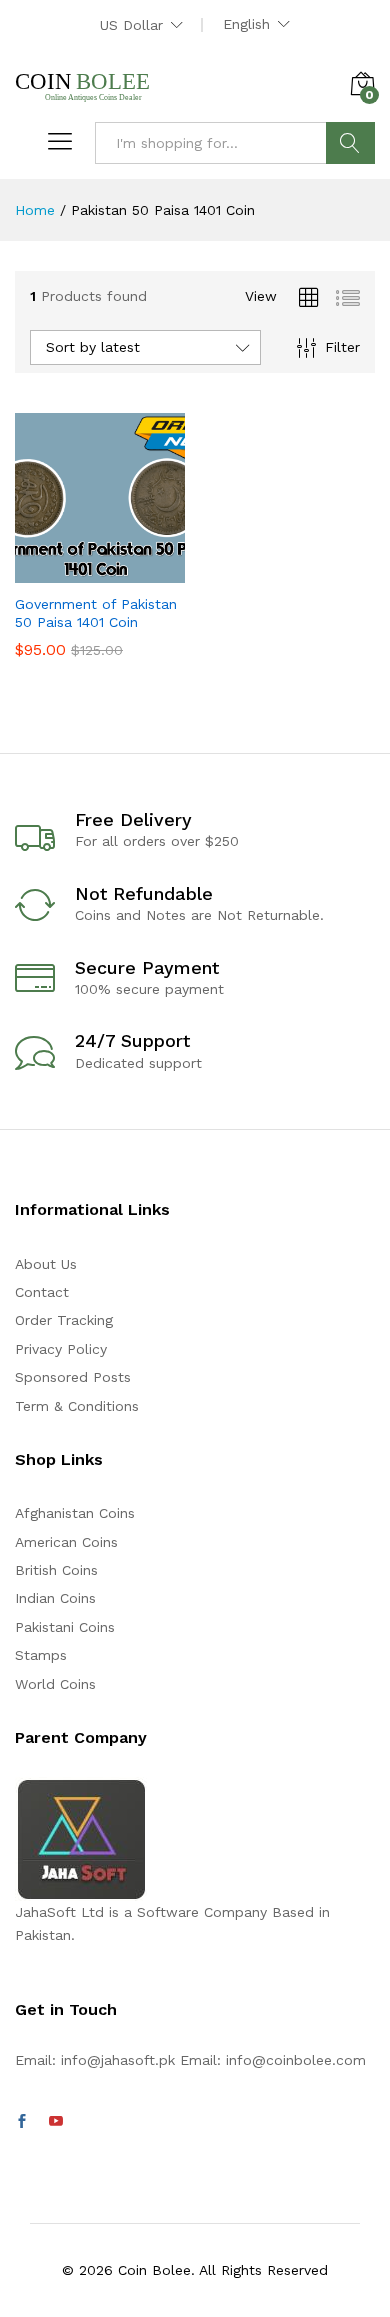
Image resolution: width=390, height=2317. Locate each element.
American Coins (66, 1542)
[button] (51, 571)
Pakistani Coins (65, 1627)
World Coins (55, 1684)
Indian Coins (55, 1598)
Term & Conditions (77, 1406)
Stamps (41, 1655)
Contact (42, 1292)
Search (350, 143)
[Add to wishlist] (143, 571)
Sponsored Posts (73, 1377)
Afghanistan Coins (75, 1513)
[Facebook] (22, 2122)
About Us (46, 1264)
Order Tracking (64, 1320)
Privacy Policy (61, 1349)
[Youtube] (56, 2122)
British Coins (56, 1570)
